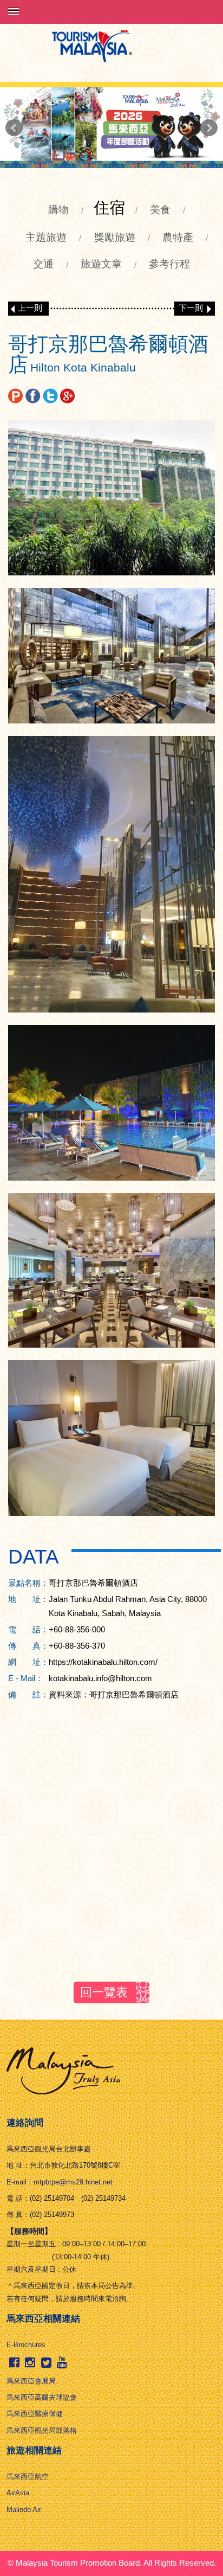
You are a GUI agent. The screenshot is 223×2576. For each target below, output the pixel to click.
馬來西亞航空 (28, 2476)
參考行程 (169, 264)
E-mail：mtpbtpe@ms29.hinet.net (60, 2182)
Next (209, 128)
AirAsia (18, 2493)
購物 (58, 210)
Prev (14, 128)
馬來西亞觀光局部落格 (42, 2430)
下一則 (191, 308)
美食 (160, 210)
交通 (43, 264)
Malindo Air (24, 2510)
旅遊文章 (101, 264)
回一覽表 (104, 1992)
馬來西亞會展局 (31, 2381)
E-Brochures (26, 2345)
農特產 (178, 237)
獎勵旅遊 (115, 237)
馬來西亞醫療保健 (35, 2414)
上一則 (30, 308)
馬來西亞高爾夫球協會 (42, 2397)
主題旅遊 (46, 237)
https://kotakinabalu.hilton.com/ (103, 1662)
